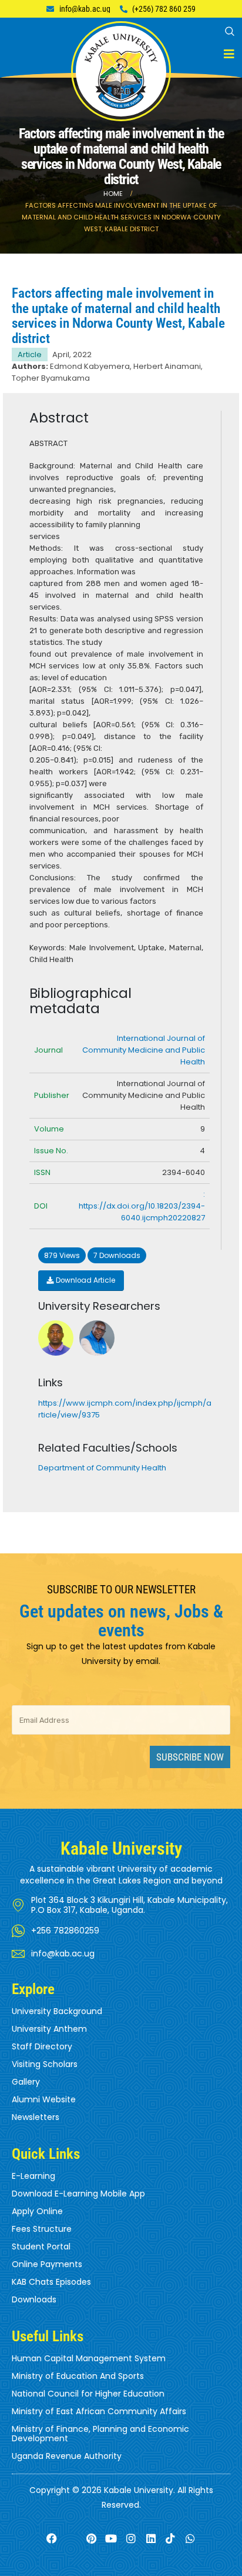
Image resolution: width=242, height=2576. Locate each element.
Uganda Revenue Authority (67, 2456)
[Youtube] (111, 2539)
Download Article (85, 1280)
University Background (57, 2011)
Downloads (34, 2299)
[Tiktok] (171, 2539)
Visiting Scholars (45, 2064)
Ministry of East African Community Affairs (99, 2411)
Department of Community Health (102, 1468)
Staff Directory (42, 2046)
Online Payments (47, 2264)
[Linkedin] (151, 2539)
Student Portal (41, 2246)
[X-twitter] (71, 2539)
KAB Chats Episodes (51, 2282)
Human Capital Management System (89, 2358)
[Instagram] (131, 2539)
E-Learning (33, 2176)
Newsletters (36, 2117)
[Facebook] (51, 2539)
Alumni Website (44, 2099)
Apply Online (37, 2211)
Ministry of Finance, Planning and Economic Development (100, 2434)
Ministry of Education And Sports (78, 2376)
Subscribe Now (190, 1757)
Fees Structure (42, 2229)
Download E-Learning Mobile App (78, 2194)
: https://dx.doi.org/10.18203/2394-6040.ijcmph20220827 (142, 1206)
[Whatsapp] (191, 2539)
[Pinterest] (91, 2539)
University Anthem (49, 2029)
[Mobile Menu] (229, 54)
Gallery (26, 2082)
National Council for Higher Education (88, 2394)
